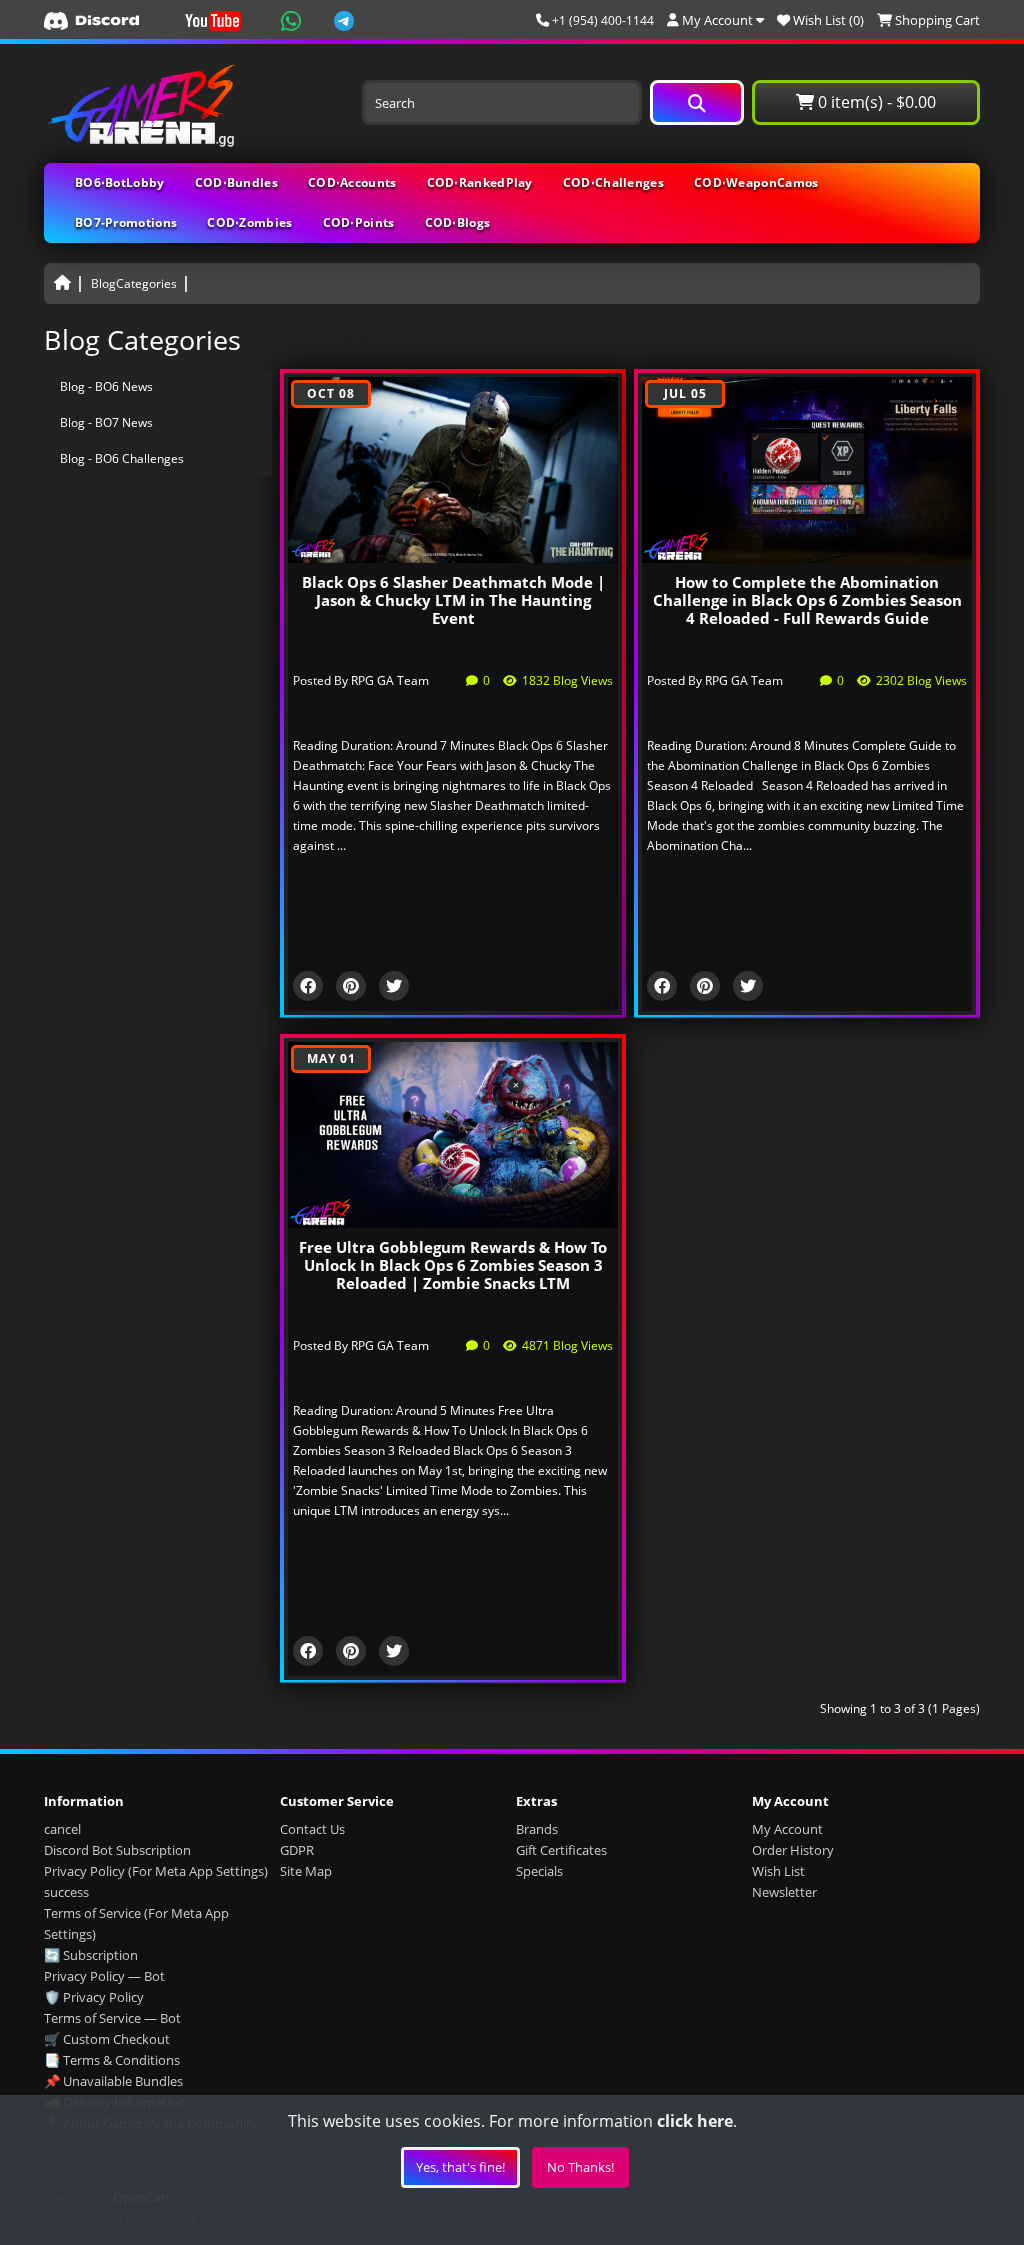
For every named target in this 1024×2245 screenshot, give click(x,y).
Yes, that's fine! (460, 2167)
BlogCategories (134, 283)
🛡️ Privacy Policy (94, 1997)
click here (695, 2121)
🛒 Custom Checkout (107, 2039)
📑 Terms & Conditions (112, 2060)
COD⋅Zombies (249, 222)
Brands (537, 1829)
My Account (787, 1829)
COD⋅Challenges (613, 182)
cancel (62, 1829)
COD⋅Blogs (458, 222)
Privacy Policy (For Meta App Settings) (156, 1871)
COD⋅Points (359, 222)
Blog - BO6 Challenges (122, 458)
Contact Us (312, 1829)
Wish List (778, 1871)
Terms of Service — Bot (112, 2018)
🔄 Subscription (91, 1955)
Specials (539, 1871)
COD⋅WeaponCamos (756, 182)
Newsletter (784, 1892)
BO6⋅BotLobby (120, 182)
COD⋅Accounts (352, 182)
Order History (793, 1850)
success (66, 1892)
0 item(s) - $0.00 (875, 102)
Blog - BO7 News (106, 422)
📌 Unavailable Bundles (113, 2081)
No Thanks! (580, 2167)
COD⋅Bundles (236, 182)
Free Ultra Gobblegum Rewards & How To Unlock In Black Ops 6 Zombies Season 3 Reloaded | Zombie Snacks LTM (453, 1265)
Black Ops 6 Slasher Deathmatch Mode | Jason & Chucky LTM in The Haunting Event (453, 600)
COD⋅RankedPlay (480, 182)
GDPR (297, 1850)
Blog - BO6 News (106, 386)
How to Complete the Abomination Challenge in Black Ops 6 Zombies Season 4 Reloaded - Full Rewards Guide (807, 600)
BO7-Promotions (126, 222)
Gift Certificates (561, 1850)
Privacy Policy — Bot (104, 1976)
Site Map (306, 1871)
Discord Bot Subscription (117, 1850)
